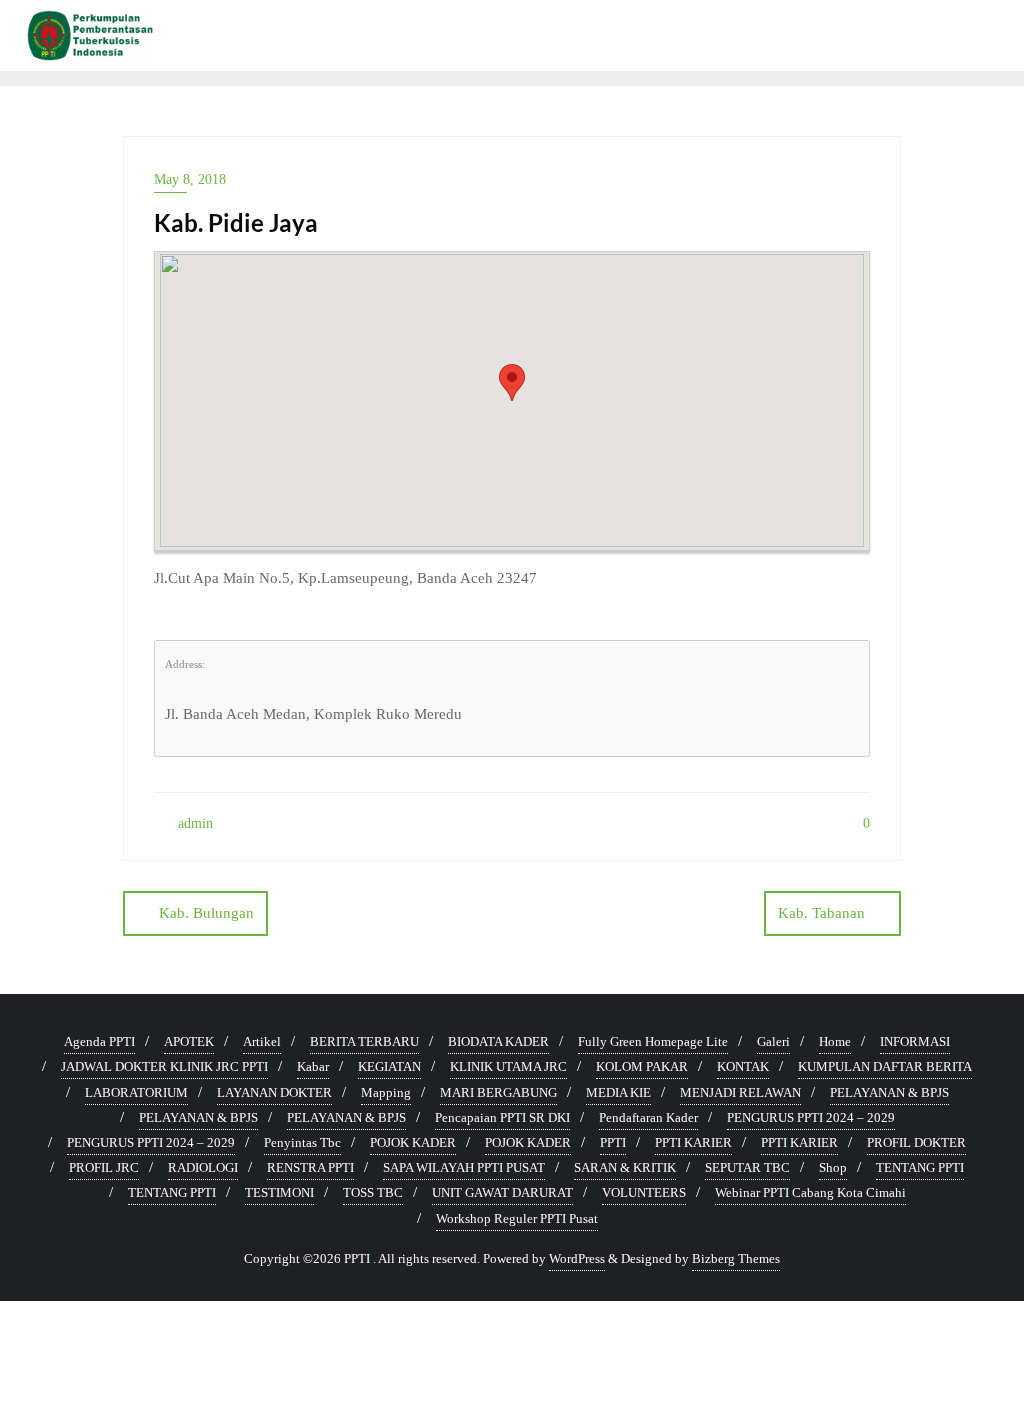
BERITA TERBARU (364, 1041)
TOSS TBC (373, 1192)
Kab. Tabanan (821, 913)
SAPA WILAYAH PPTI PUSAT (464, 1167)
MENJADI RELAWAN (740, 1092)
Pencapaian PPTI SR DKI (502, 1117)
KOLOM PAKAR (642, 1066)
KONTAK (743, 1066)
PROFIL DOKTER (916, 1142)
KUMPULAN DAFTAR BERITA (885, 1066)
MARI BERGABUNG (498, 1092)
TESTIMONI (279, 1192)
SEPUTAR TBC (747, 1167)
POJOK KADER (413, 1142)
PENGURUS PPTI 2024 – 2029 (811, 1117)
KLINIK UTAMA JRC (508, 1066)
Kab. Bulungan (206, 913)
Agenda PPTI (99, 1041)
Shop (833, 1167)
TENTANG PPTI (920, 1167)
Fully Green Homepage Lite (653, 1041)
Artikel (262, 1041)
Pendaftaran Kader (648, 1117)
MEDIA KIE (618, 1092)
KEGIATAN (389, 1066)
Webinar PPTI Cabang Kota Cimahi (810, 1192)
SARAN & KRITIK (625, 1167)
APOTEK (189, 1041)
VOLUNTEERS (644, 1192)
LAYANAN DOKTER (274, 1092)
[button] (512, 382)
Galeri (773, 1041)
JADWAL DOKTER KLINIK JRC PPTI (164, 1066)
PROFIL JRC (104, 1167)
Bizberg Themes (736, 1258)
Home (835, 1041)
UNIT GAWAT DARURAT (502, 1192)
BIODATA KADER (498, 1041)
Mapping (386, 1092)
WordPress (577, 1258)
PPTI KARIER (693, 1142)
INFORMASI (915, 1041)
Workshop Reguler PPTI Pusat (517, 1218)
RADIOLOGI (203, 1167)
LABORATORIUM (136, 1092)
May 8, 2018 (190, 179)
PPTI (613, 1142)
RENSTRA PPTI (310, 1167)
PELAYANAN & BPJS (889, 1092)
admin (193, 823)
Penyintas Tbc (302, 1142)
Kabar (313, 1066)
